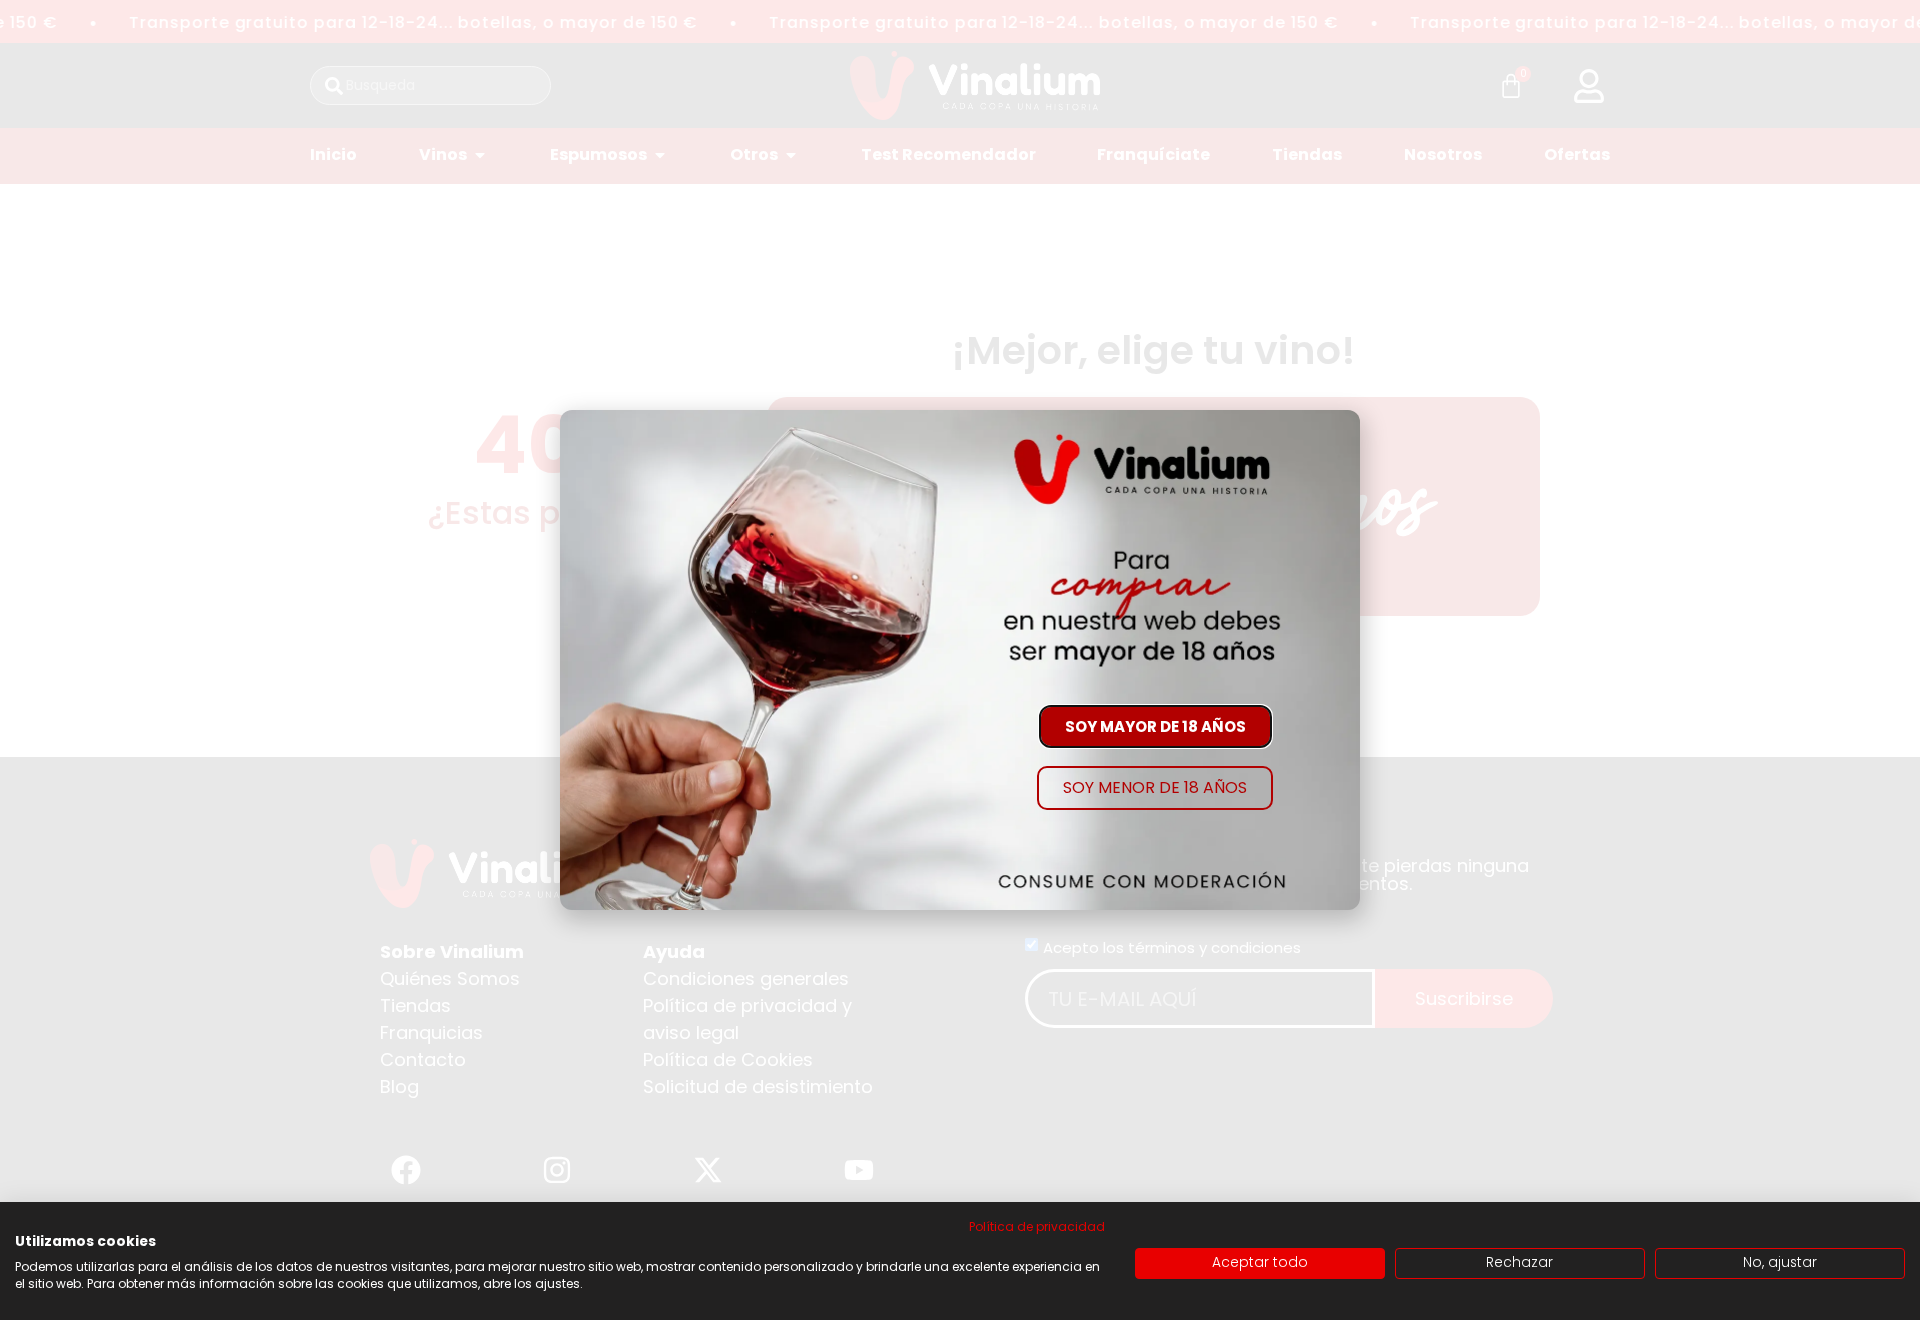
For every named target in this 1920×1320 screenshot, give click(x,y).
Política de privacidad (1037, 1226)
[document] (960, 660)
